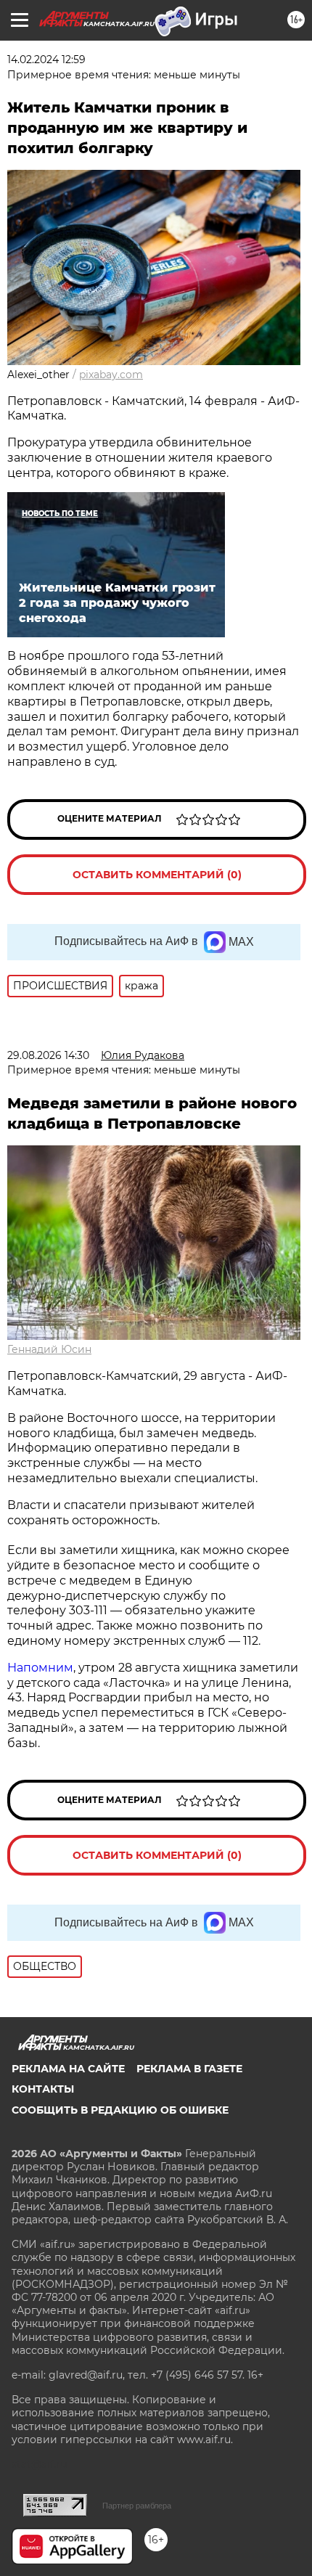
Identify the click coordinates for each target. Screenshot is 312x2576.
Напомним (40, 1668)
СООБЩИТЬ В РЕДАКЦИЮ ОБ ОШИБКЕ (120, 2110)
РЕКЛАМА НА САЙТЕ (68, 2069)
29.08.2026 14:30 (48, 1055)
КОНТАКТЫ (43, 2089)
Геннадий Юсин (49, 1349)
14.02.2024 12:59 (46, 60)
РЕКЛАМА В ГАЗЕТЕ (189, 2069)
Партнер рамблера (137, 2506)
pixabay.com (111, 375)
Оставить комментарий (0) (157, 875)
